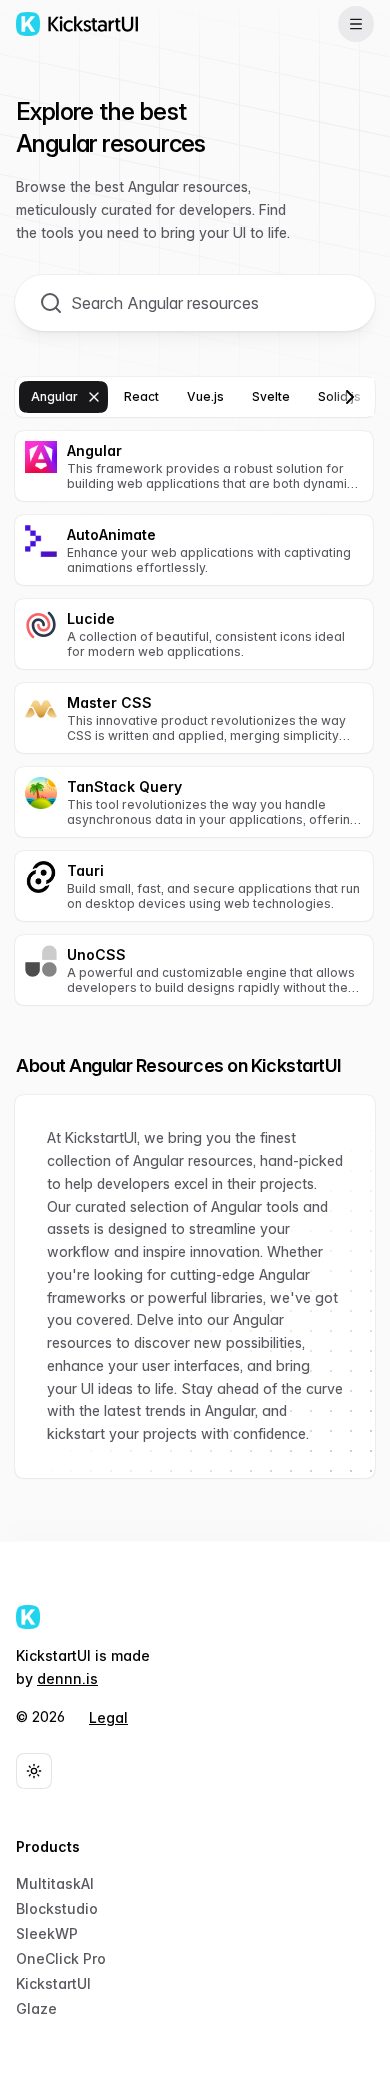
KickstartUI (53, 1983)
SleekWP (47, 1933)
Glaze (36, 2008)
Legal (108, 1717)
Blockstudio (57, 1908)
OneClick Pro (61, 1958)
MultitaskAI (55, 1883)
